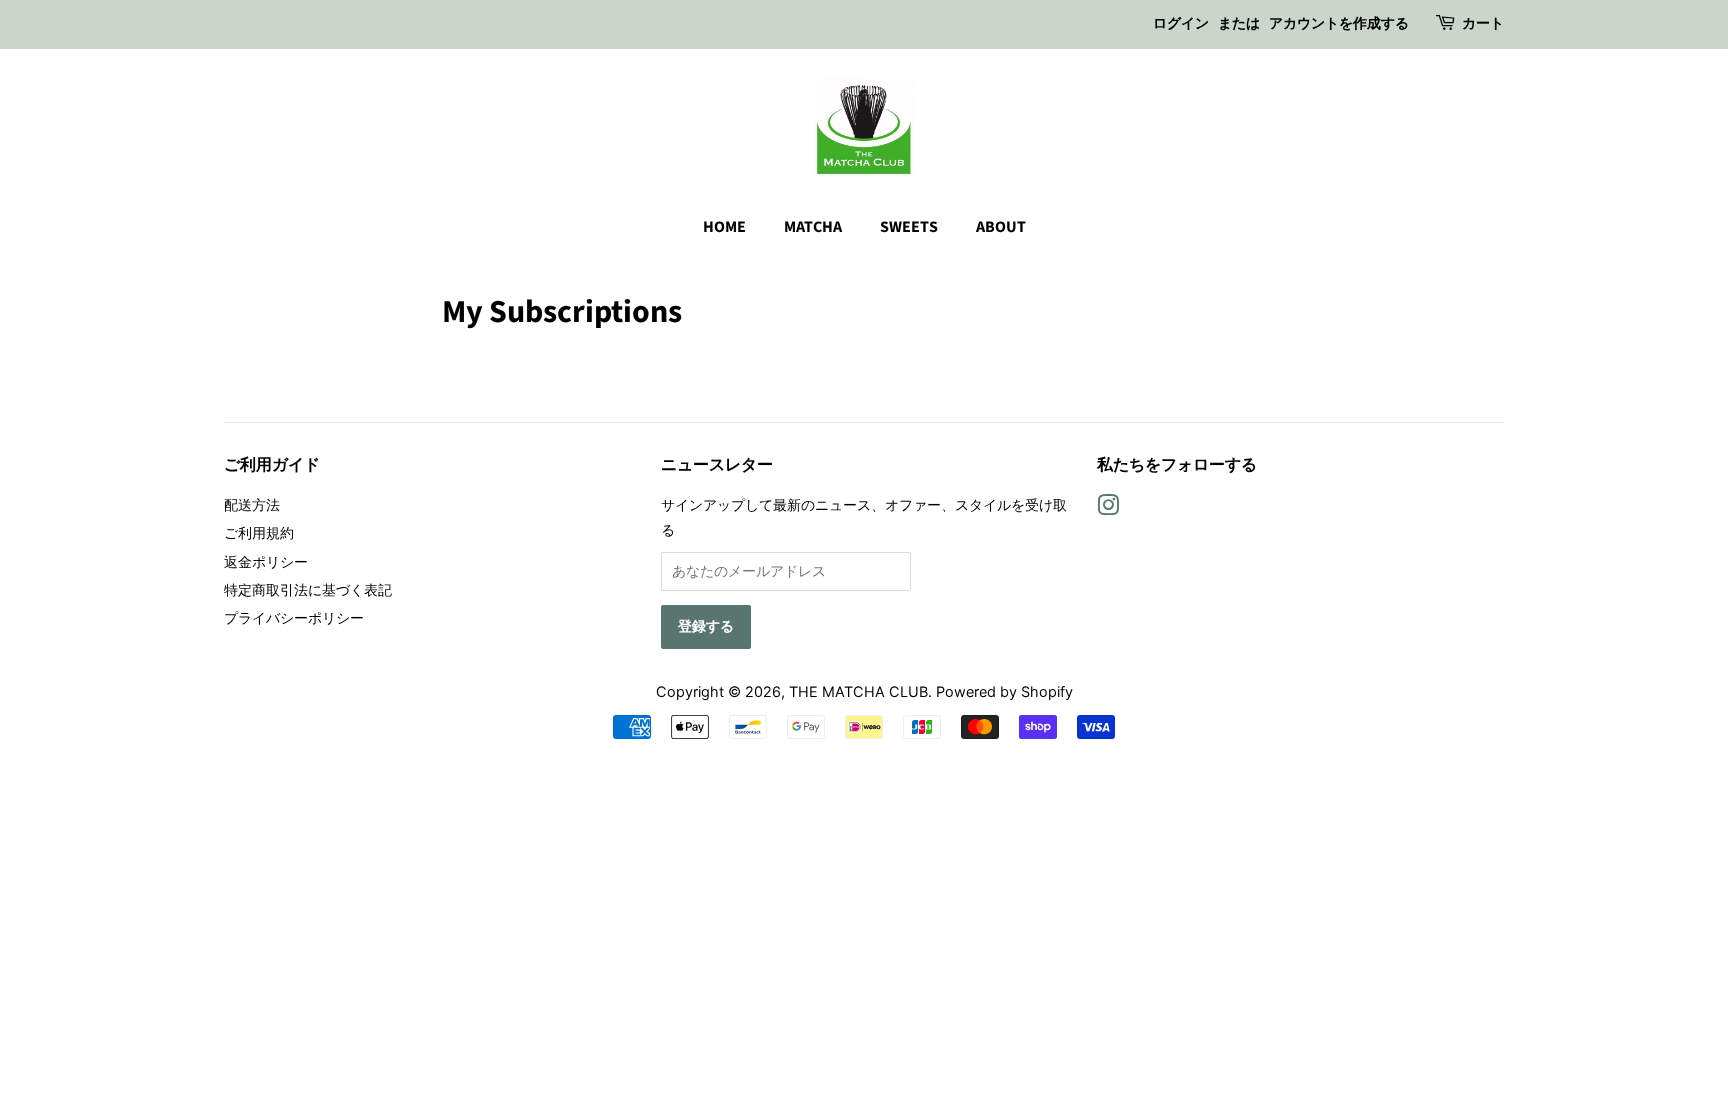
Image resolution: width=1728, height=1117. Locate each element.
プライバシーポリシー (294, 617)
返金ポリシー (266, 561)
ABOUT (1001, 227)
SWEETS (909, 227)
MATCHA (813, 227)
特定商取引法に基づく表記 (308, 589)
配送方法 (252, 504)
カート (1483, 24)
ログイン (1181, 24)
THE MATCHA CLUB (858, 691)
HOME (724, 227)
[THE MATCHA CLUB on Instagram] (1108, 508)
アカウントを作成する (1339, 24)
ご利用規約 (259, 532)
